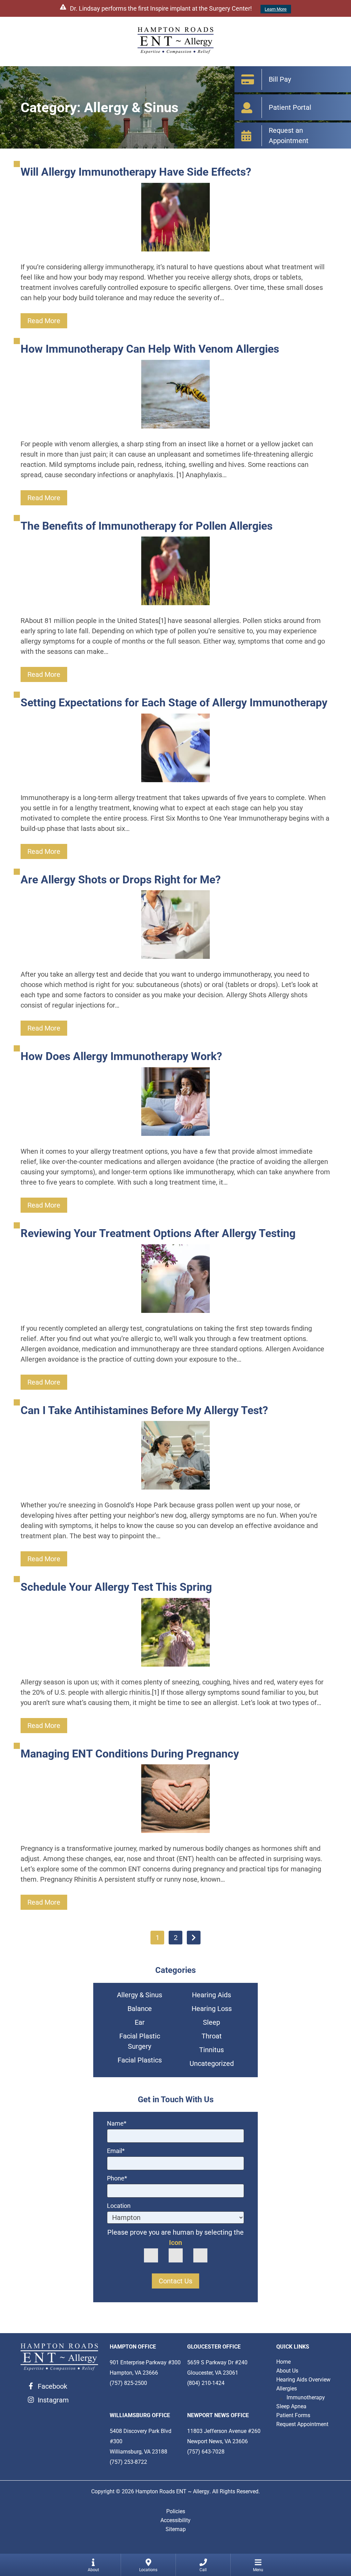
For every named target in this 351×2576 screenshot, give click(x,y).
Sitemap (176, 2529)
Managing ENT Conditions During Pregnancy (130, 1754)
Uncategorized (212, 2063)
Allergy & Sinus (140, 1995)
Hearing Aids (211, 1995)
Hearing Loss (212, 2009)
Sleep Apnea (291, 2406)
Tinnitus (211, 2050)
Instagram (53, 2400)
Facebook (52, 2386)
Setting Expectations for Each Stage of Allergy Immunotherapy (174, 703)
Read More (44, 321)
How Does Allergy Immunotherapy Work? (121, 1056)
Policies (176, 2511)
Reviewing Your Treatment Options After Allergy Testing (158, 1233)
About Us (287, 2371)
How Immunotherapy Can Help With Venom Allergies (150, 349)
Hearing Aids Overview (303, 2380)
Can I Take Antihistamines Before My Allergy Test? (144, 1410)
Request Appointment (302, 2424)
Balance (140, 2009)
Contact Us (175, 2281)
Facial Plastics (140, 2060)
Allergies (287, 2389)
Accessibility (175, 2520)
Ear (140, 2022)
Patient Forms (293, 2415)
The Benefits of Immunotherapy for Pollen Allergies (147, 526)
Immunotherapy (306, 2397)
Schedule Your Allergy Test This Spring (116, 1587)
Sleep (211, 2022)
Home (283, 2362)
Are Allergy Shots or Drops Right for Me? (121, 880)
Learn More (276, 9)
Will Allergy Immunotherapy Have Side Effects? (136, 172)
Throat (212, 2036)
